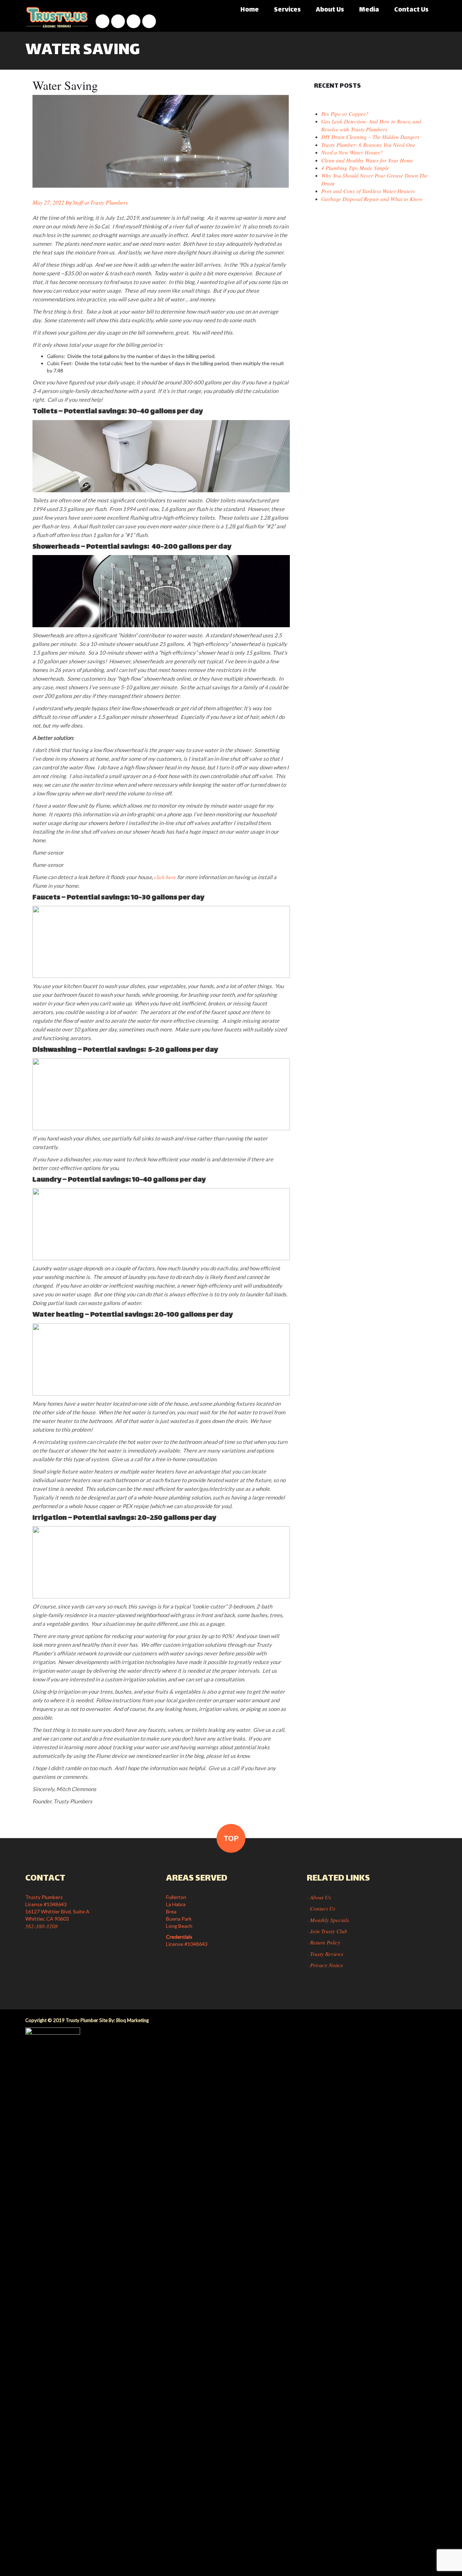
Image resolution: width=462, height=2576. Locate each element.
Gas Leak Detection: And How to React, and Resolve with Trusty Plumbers (371, 125)
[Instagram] (118, 21)
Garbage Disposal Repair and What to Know (372, 199)
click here (165, 877)
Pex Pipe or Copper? (345, 114)
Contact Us (411, 10)
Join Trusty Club (329, 1931)
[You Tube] (134, 21)
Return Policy (325, 1942)
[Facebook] (103, 21)
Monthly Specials (330, 1920)
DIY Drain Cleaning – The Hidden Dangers (370, 137)
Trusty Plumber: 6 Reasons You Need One (368, 145)
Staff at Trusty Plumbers (100, 202)
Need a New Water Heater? (352, 152)
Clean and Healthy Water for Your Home (367, 160)
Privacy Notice (327, 1965)
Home (250, 10)
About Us (330, 10)
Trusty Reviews (327, 1954)
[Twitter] (149, 21)
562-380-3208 (42, 1926)
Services (287, 10)
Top (231, 1838)
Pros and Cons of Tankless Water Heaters (368, 191)
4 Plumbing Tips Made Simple (355, 168)
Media (369, 10)
